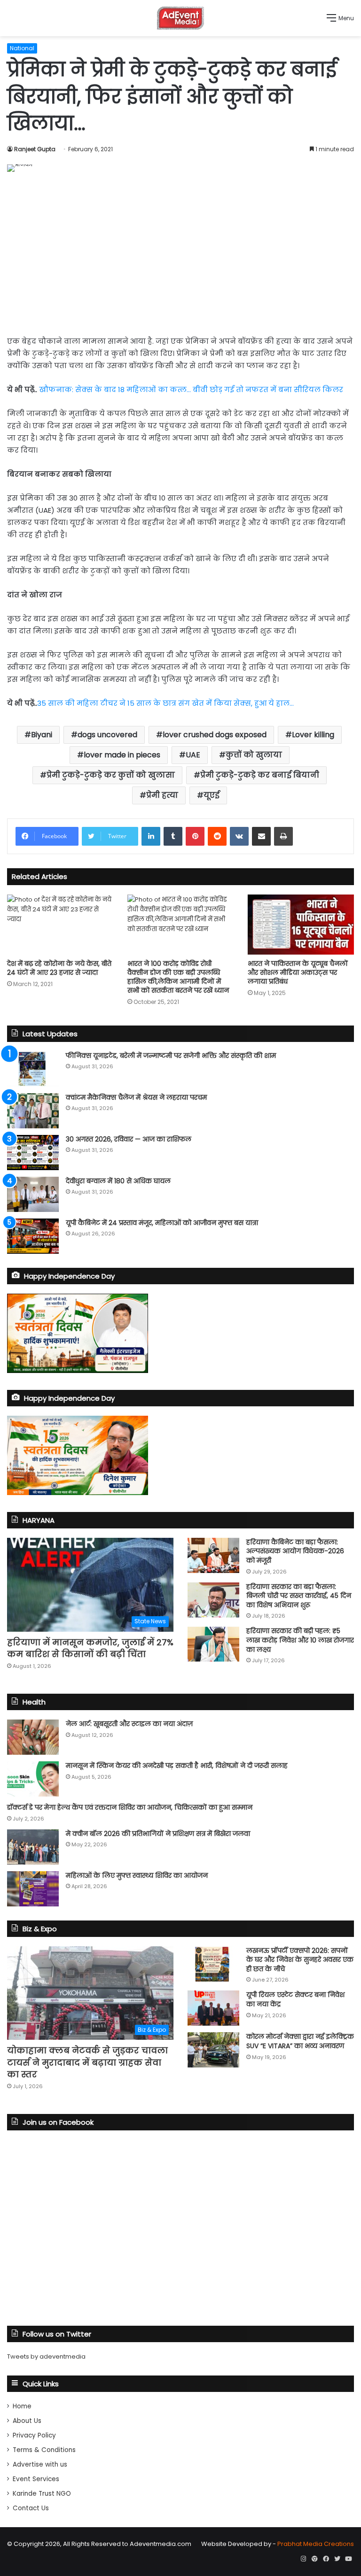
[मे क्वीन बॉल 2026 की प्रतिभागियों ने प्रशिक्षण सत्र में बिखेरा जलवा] (33, 1847)
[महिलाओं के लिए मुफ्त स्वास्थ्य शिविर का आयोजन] (33, 1889)
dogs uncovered (107, 735)
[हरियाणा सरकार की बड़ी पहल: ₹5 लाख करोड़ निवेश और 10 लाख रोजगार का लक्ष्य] (213, 1644)
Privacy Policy (34, 2435)
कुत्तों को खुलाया (254, 755)
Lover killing (313, 735)
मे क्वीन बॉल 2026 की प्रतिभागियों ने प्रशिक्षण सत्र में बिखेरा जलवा (158, 1834)
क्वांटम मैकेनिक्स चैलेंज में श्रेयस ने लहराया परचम (136, 1097)
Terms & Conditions (44, 2450)
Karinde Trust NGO (42, 2494)
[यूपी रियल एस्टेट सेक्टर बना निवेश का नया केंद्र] (213, 2008)
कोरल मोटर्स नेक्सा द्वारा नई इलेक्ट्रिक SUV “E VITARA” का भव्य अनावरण (300, 2041)
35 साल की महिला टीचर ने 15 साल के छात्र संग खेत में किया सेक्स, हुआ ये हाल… (165, 703)
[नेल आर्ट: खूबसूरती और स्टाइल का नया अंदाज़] (33, 1737)
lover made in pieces (122, 755)
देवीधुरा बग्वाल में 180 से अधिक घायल (118, 1181)
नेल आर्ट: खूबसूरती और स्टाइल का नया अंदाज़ (129, 1724)
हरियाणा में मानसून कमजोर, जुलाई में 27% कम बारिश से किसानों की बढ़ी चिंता (90, 1648)
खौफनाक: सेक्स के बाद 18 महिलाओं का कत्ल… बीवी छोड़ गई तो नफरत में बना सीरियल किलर (191, 389)
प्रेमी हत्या (162, 795)
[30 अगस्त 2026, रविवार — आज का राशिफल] (33, 1153)
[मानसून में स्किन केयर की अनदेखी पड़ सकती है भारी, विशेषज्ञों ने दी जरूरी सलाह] (33, 1779)
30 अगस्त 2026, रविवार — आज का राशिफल (129, 1139)
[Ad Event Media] (180, 18)
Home (22, 2406)
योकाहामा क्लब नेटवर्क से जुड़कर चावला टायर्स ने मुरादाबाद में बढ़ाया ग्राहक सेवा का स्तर (87, 2062)
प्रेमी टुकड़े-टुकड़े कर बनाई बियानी (260, 775)
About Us (27, 2421)
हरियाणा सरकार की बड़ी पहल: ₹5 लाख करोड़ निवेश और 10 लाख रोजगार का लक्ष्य (300, 1640)
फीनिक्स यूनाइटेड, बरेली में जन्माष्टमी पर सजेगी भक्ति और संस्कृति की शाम (171, 1056)
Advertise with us (40, 2464)
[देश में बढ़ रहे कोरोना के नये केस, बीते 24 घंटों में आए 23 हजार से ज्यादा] (60, 924)
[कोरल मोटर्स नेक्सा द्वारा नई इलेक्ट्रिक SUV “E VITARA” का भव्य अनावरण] (213, 2050)
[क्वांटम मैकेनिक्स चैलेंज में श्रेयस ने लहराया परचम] (33, 1111)
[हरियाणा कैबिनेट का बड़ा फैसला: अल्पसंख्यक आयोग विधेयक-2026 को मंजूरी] (213, 1555)
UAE (193, 755)
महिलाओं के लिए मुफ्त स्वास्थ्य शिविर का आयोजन (137, 1875)
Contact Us (31, 2508)
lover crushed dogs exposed (215, 735)
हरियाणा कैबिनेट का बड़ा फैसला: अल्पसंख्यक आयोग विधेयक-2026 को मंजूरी (295, 1551)
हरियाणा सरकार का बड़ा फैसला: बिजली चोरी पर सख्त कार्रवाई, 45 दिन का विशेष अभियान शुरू (299, 1596)
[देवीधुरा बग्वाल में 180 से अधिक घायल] (33, 1194)
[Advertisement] (180, 252)
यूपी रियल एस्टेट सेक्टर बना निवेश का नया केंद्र (295, 1999)
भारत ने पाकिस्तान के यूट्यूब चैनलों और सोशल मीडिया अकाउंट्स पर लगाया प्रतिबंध (298, 972)
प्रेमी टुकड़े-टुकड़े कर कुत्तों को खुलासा (111, 775)
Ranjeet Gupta (35, 149)
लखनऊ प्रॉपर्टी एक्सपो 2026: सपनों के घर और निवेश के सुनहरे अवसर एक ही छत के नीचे (300, 1960)
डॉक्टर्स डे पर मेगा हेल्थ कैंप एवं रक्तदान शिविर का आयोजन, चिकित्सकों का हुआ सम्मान (130, 1807)
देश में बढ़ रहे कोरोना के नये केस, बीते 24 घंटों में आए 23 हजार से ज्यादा (59, 968)
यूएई (212, 795)
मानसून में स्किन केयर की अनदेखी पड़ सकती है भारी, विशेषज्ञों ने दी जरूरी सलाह (177, 1766)
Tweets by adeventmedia (46, 2356)
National (22, 48)
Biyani (42, 735)
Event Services (36, 2479)
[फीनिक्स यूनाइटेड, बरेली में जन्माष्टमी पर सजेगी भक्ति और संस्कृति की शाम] (33, 1069)
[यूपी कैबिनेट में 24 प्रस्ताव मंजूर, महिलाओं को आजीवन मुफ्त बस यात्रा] (33, 1236)
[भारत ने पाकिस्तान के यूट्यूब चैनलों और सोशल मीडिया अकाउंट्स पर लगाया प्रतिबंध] (301, 924)
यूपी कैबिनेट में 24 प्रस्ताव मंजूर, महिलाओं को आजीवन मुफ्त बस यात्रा (162, 1223)
